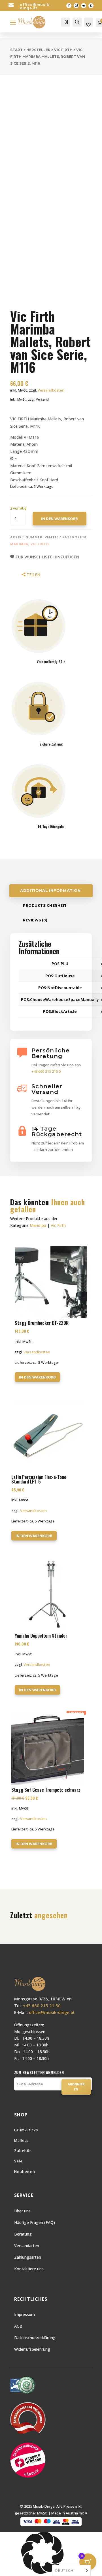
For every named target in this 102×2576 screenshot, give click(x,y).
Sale (18, 2161)
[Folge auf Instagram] (76, 6)
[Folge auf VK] (84, 6)
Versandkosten (51, 390)
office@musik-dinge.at (35, 6)
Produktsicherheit (45, 905)
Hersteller (38, 50)
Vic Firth (63, 50)
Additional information (50, 891)
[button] (51, 2554)
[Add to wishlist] (19, 105)
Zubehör (23, 2151)
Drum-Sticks (26, 2130)
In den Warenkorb (59, 519)
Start (16, 50)
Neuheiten (25, 2171)
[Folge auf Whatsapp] (91, 6)
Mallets (21, 2140)
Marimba (19, 544)
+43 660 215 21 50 (42, 2005)
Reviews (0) (35, 920)
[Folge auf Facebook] (69, 6)
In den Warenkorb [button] (37, 1377)
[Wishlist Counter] (88, 25)
